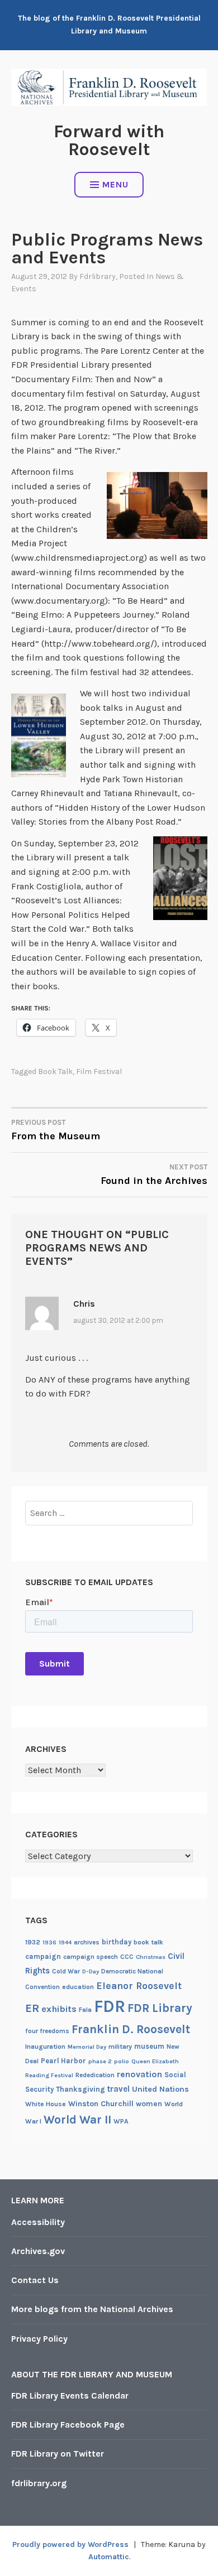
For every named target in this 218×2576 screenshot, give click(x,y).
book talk (55, 1072)
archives (87, 1942)
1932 (33, 1942)
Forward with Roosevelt (109, 140)
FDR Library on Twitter (58, 2454)
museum (149, 2046)
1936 (49, 1942)
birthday (117, 1942)
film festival (99, 1072)
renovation (139, 2074)
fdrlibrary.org (39, 2483)
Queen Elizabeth (155, 2061)
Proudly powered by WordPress (70, 2544)
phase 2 (100, 2061)
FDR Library (160, 2008)
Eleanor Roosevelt (139, 1986)
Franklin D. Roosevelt (131, 2029)
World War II (77, 2120)
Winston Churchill (101, 2104)
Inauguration (45, 2047)
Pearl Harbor (63, 2061)
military (120, 2047)
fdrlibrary (98, 276)
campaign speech (91, 1957)
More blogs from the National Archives (92, 2309)
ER (32, 2008)
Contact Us (35, 2280)
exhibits (59, 2009)
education (78, 1987)
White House (46, 2104)
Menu (115, 184)
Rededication (95, 2075)
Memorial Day (87, 2047)
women (149, 2104)
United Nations (160, 2089)
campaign (43, 1956)
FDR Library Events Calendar (70, 2396)
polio (122, 2061)
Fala (85, 2010)
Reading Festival (49, 2075)
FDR (110, 2006)
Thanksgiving (80, 2089)
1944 (65, 1942)
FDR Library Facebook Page (68, 2425)
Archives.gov (38, 2251)
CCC (127, 1957)
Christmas (151, 1957)
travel (119, 2089)
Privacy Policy (39, 2339)
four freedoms (47, 2031)
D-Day (91, 1971)
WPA (121, 2121)
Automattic (109, 2557)
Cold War (66, 1971)
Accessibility (38, 2222)
